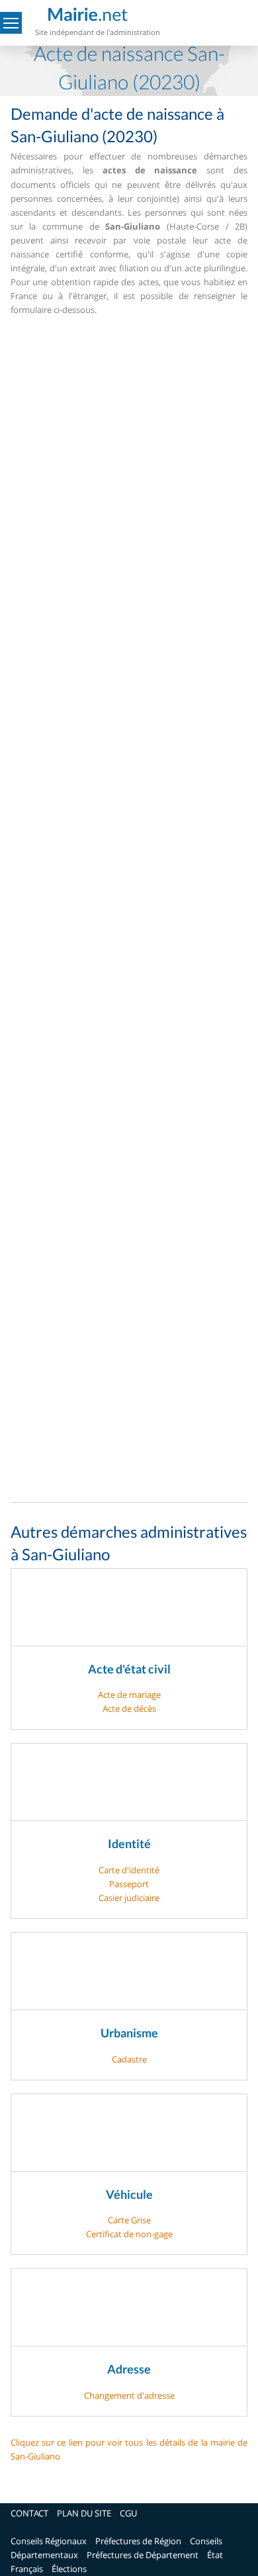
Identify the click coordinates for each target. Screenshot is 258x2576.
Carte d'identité (129, 1870)
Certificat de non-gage (129, 2234)
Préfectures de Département (143, 2555)
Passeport (129, 1884)
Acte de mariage (129, 1695)
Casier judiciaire (129, 1898)
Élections (69, 2569)
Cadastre (129, 2059)
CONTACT (29, 2513)
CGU (128, 2513)
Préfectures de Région (138, 2541)
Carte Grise (129, 2220)
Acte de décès (129, 1709)
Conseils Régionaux (49, 2541)
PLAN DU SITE (84, 2513)
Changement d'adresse (129, 2395)
